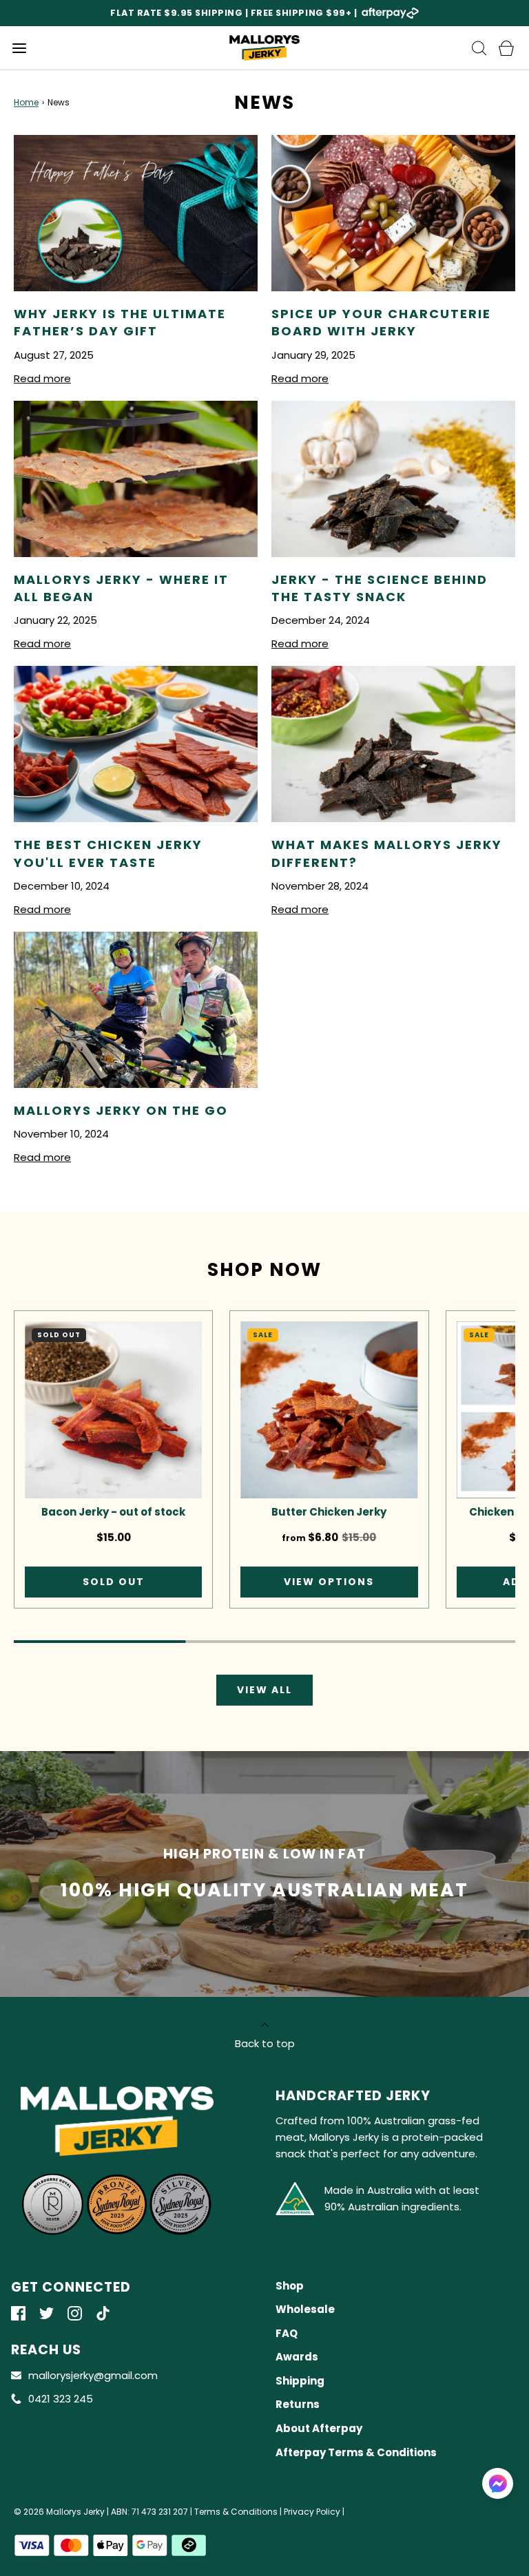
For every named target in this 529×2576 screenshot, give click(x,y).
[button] (498, 2483)
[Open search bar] (479, 48)
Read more (42, 378)
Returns (298, 2404)
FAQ (287, 2333)
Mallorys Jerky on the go (121, 1110)
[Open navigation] (19, 48)
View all (264, 1690)
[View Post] (136, 213)
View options (329, 1582)
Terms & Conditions (236, 2512)
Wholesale (305, 2309)
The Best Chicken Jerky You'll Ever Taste (108, 853)
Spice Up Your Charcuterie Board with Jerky (381, 322)
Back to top (265, 2043)
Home (26, 102)
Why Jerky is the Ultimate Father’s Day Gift (120, 322)
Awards (297, 2357)
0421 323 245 (61, 2399)
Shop (290, 2286)
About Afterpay (319, 2428)
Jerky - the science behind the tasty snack (380, 588)
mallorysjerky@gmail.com (93, 2375)
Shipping (300, 2381)
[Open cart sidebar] (506, 48)
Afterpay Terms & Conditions (356, 2452)
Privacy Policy (312, 2512)
